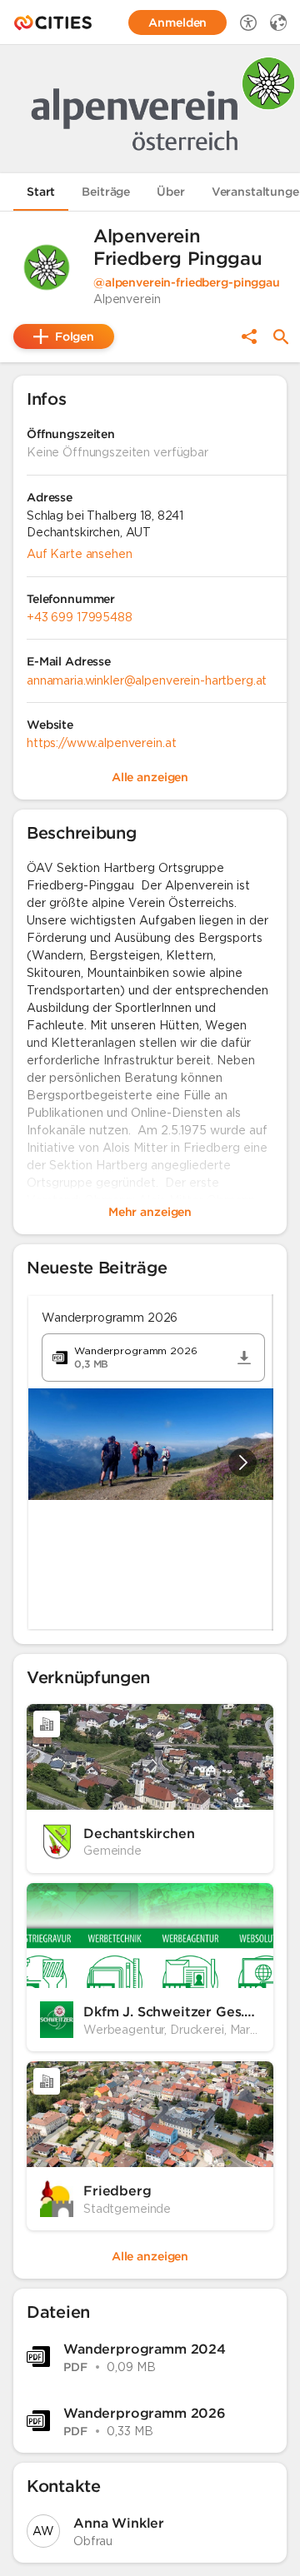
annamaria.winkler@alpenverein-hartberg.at (147, 680)
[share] (249, 336)
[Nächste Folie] (242, 1462)
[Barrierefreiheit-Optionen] (248, 22)
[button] (47, 267)
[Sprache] (278, 22)
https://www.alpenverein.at (101, 743)
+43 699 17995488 (80, 617)
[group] (150, 1462)
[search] (281, 337)
